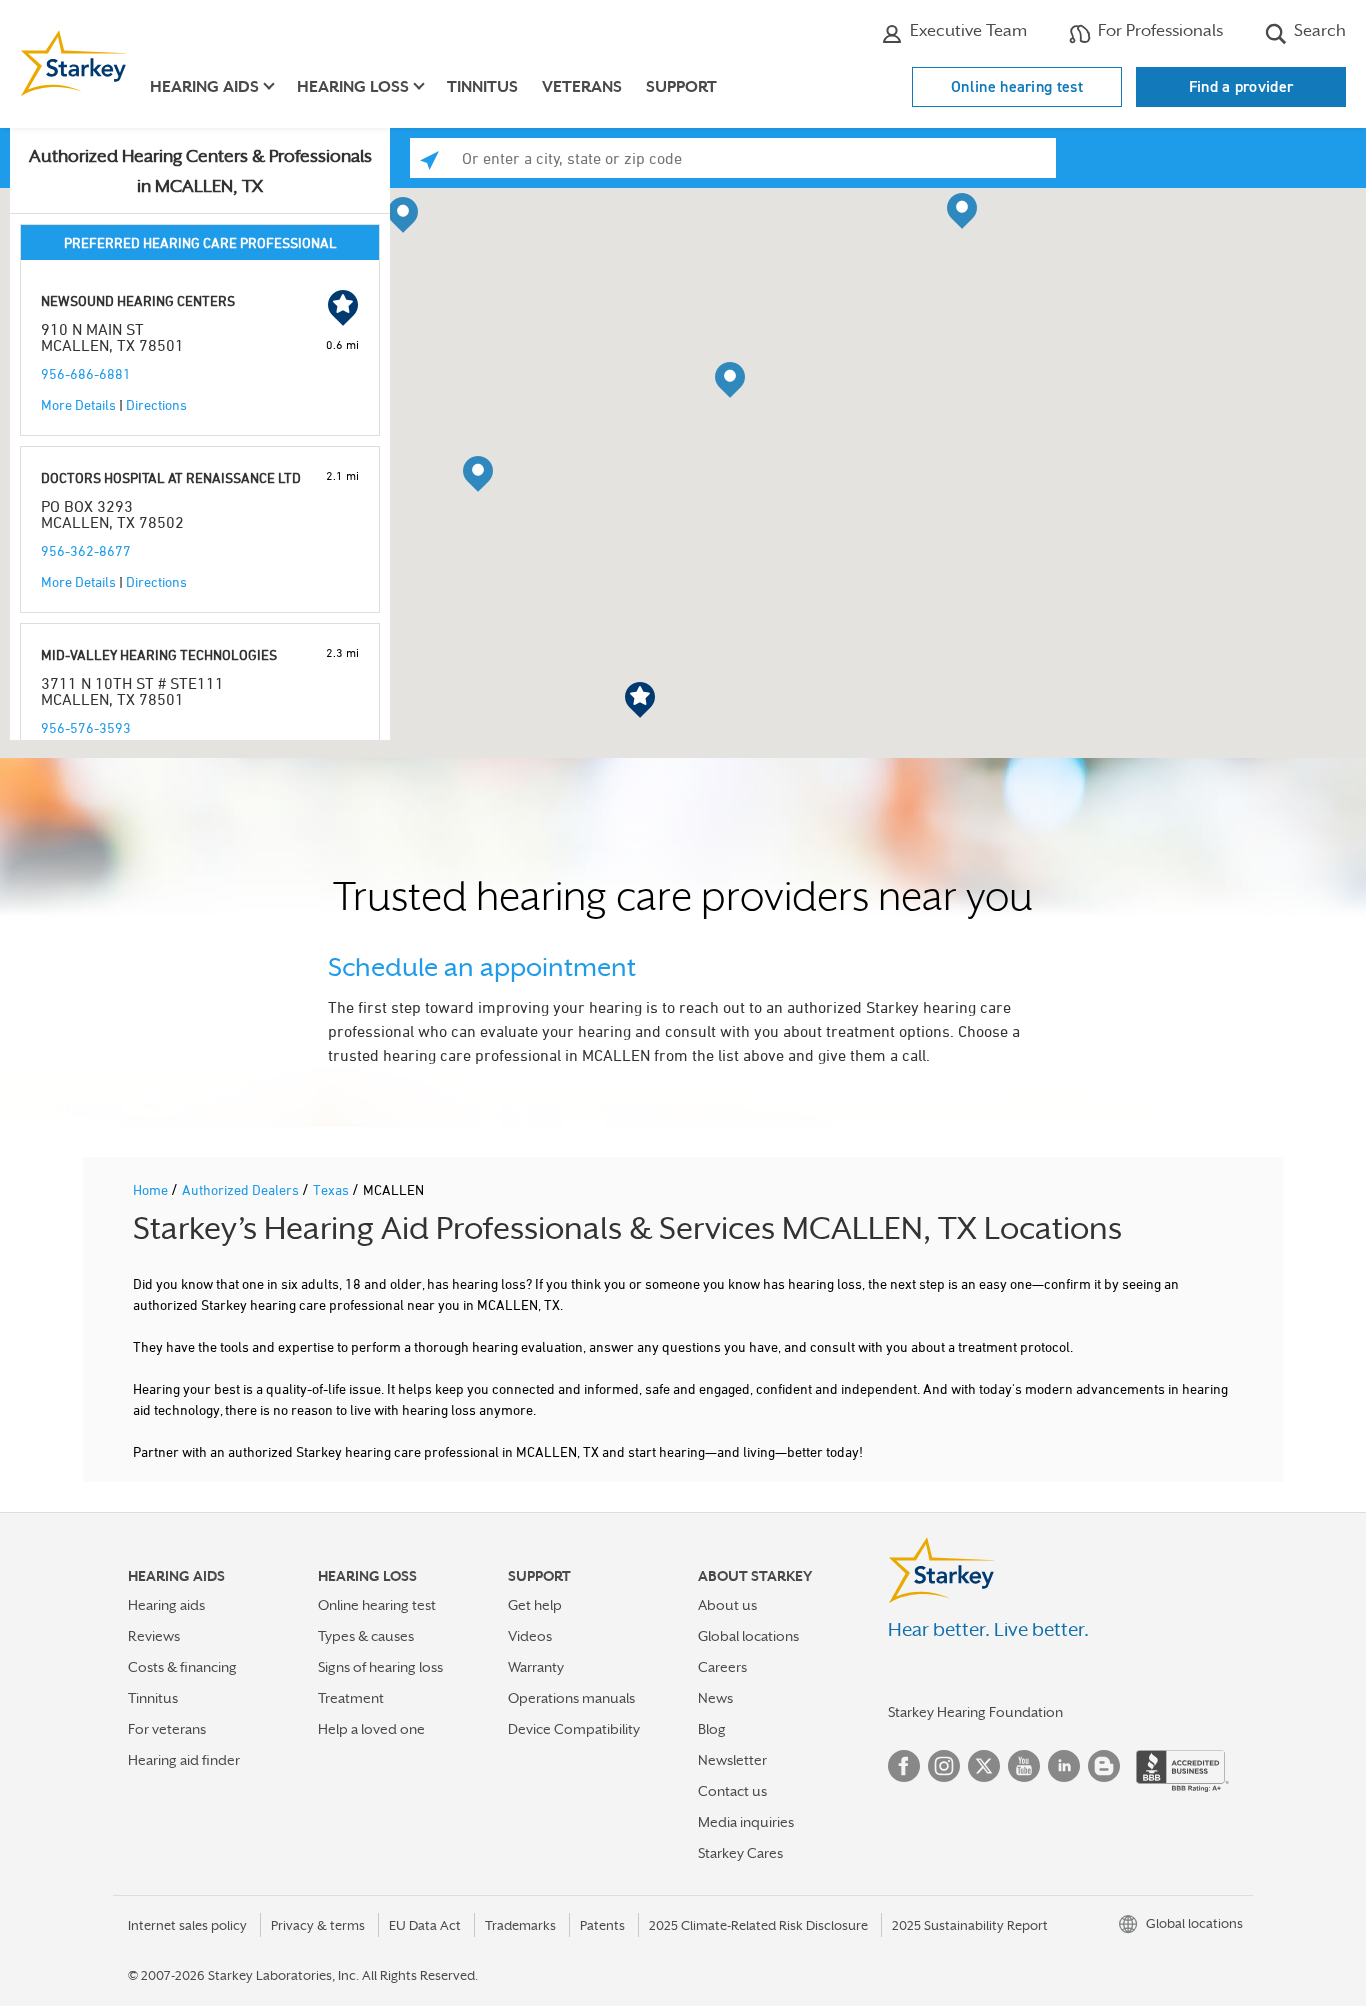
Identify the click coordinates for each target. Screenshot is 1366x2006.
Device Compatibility (574, 1729)
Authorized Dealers (242, 1189)
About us (727, 1605)
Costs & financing (182, 1667)
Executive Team (966, 30)
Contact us (732, 1791)
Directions (156, 404)
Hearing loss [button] (353, 87)
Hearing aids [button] (204, 87)
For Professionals (1158, 30)
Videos (530, 1636)
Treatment (351, 1698)
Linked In (1064, 1766)
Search (1318, 30)
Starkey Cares (740, 1853)
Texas (332, 1189)
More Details (78, 404)
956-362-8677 (86, 550)
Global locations (748, 1636)
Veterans (582, 87)
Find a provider (1241, 86)
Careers (722, 1667)
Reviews (154, 1636)
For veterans (167, 1729)
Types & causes (366, 1636)
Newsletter (732, 1760)
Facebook (904, 1766)
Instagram (944, 1766)
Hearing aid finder (184, 1760)
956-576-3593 (86, 727)
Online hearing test (1017, 86)
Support (681, 87)
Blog (712, 1729)
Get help (535, 1605)
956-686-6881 (86, 373)
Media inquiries (746, 1822)
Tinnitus (482, 87)
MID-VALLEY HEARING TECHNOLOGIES (159, 654)
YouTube (1024, 1766)
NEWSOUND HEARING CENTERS (138, 300)
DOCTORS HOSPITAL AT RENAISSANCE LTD (171, 477)
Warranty (536, 1667)
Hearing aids (166, 1605)
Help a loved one (371, 1729)
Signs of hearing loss (380, 1667)
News (715, 1698)
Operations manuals (571, 1698)
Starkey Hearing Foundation (975, 1712)
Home (152, 1189)
